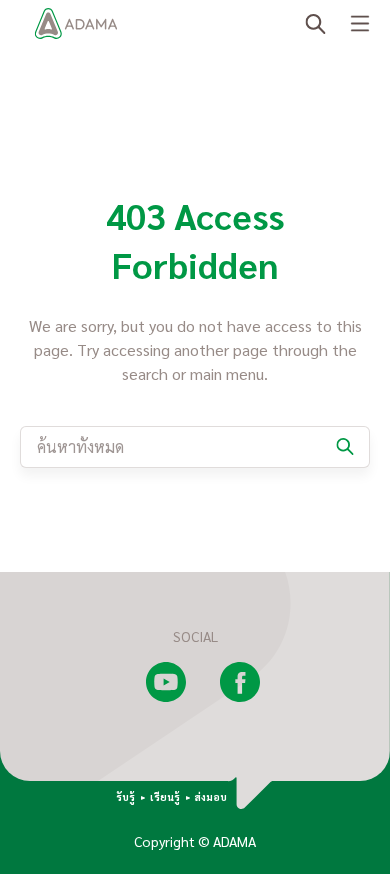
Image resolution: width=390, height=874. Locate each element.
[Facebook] (240, 696)
